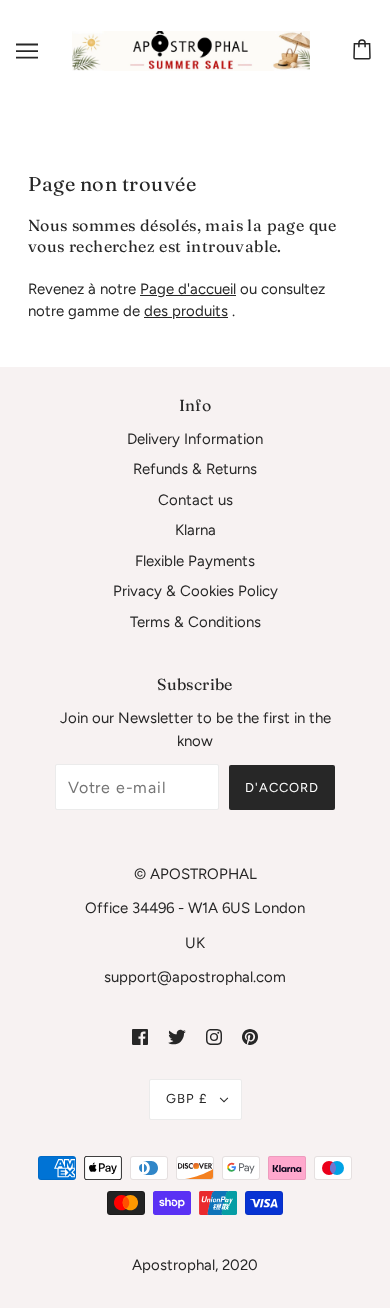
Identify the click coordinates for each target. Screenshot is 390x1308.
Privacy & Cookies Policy (195, 591)
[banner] (191, 50)
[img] (140, 1036)
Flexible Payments (195, 561)
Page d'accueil (188, 289)
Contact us (195, 500)
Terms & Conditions (195, 622)
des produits (186, 311)
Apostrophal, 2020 (195, 1265)
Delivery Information (195, 439)
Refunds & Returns (195, 469)
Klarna (195, 530)
